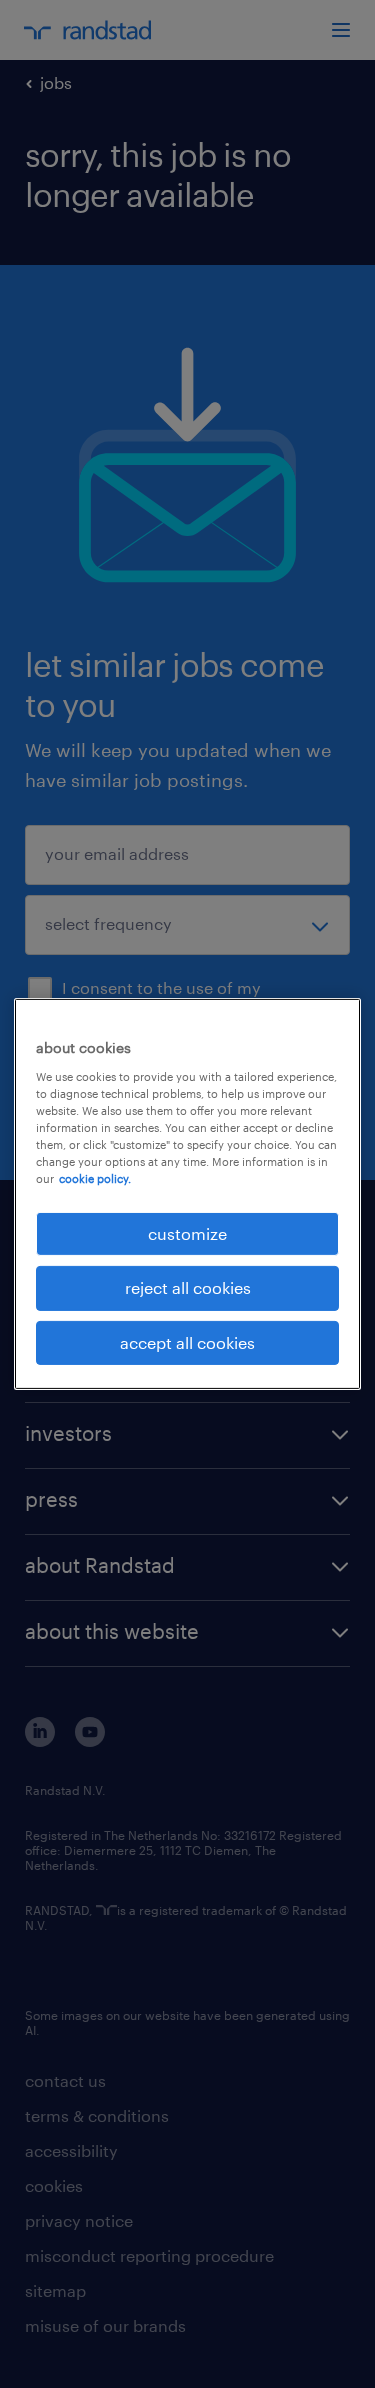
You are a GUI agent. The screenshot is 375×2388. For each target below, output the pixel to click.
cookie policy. (95, 1178)
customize (187, 1233)
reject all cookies (188, 1287)
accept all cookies (187, 1342)
